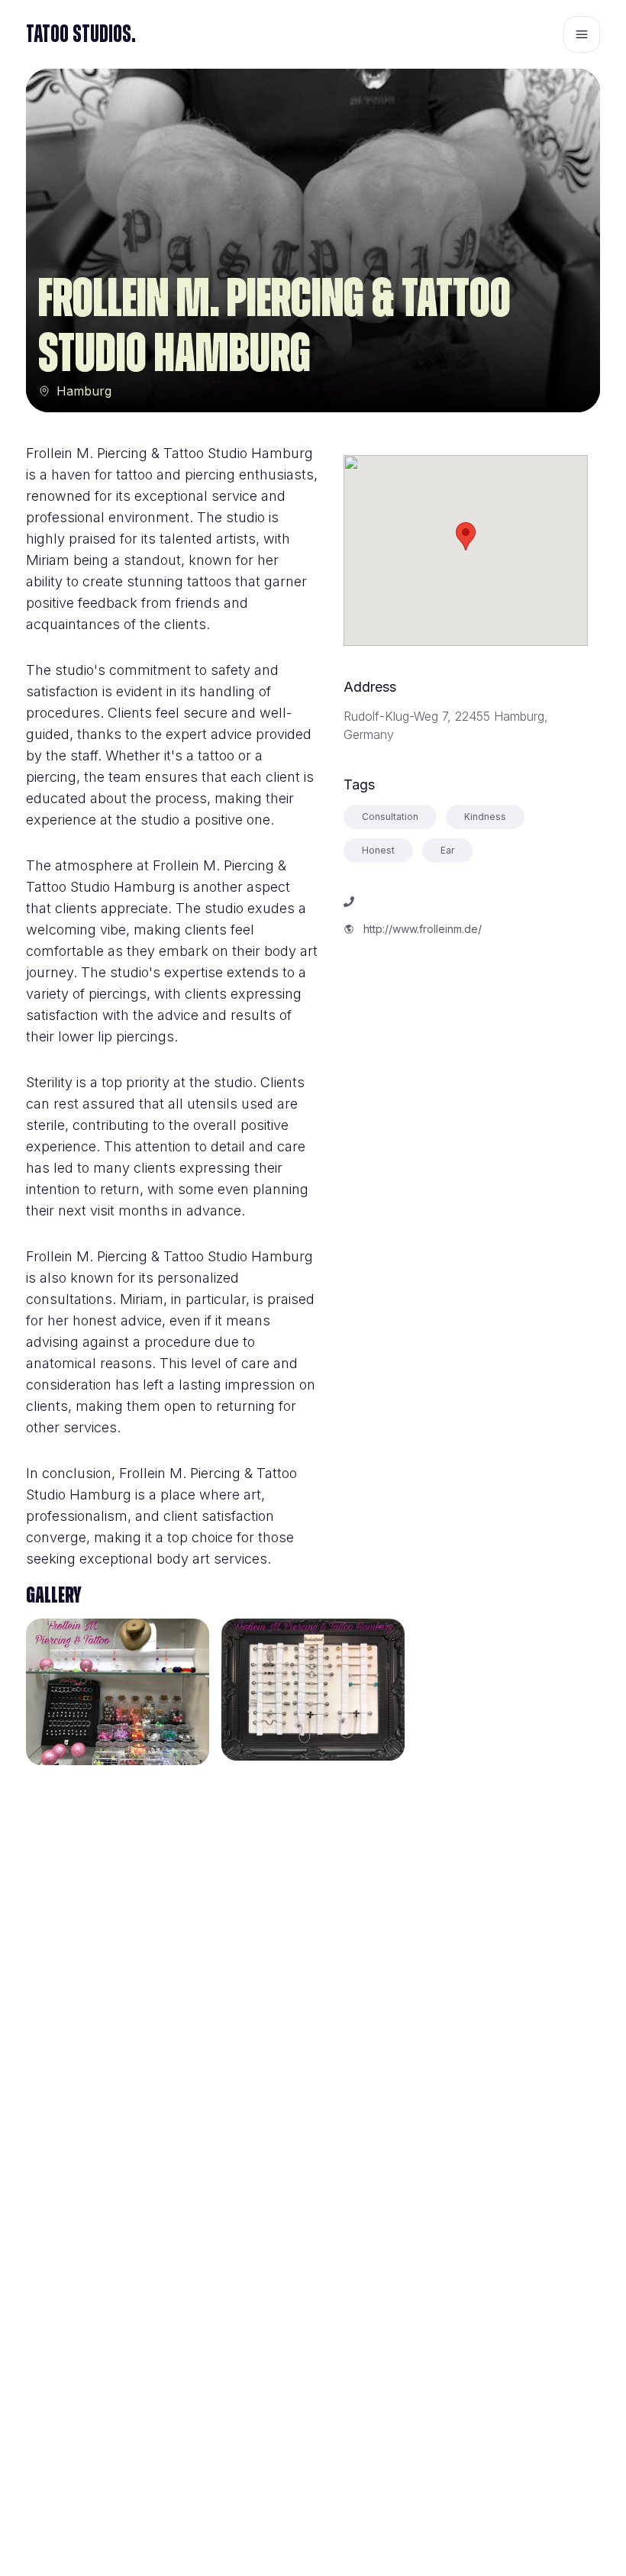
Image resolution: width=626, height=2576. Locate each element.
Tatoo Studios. (81, 34)
